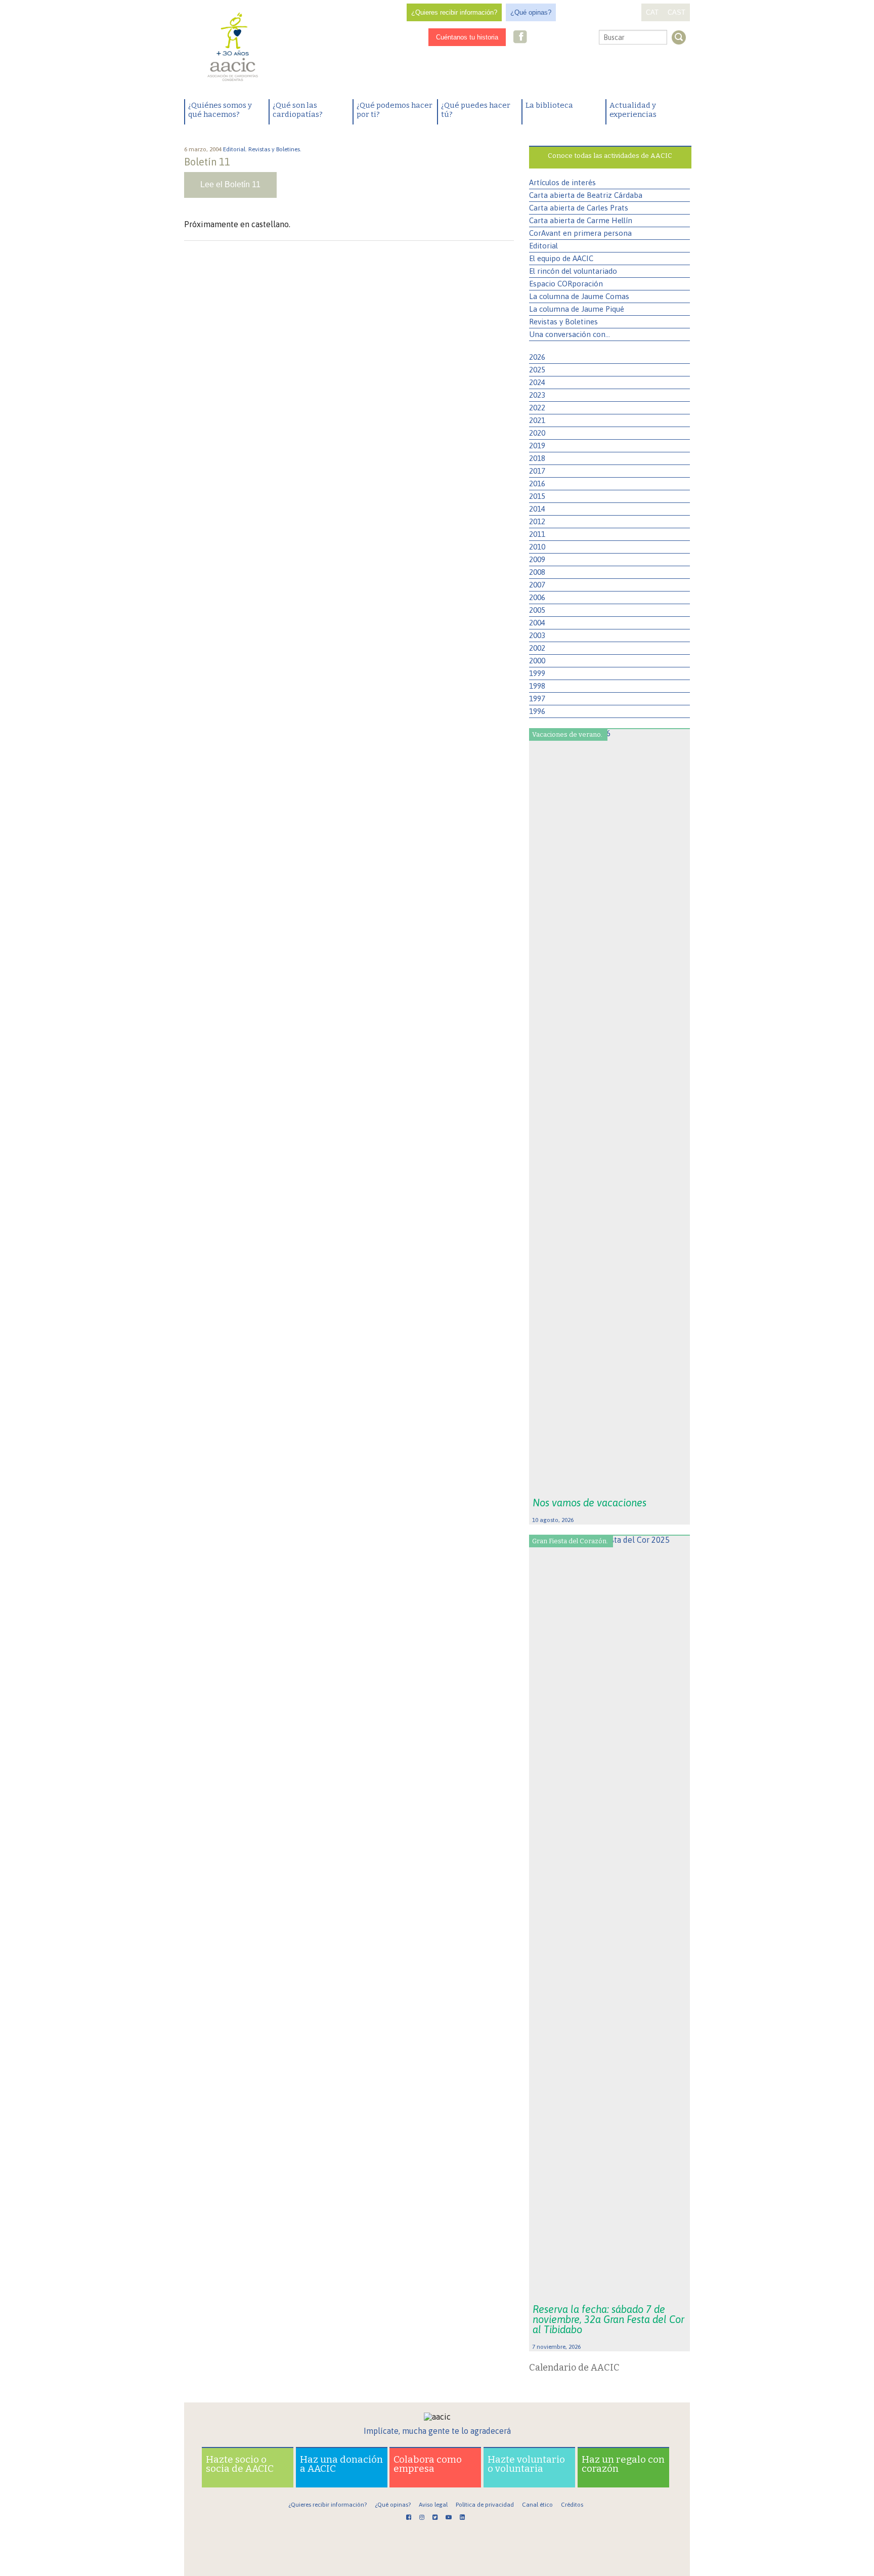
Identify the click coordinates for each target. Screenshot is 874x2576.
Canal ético (537, 2505)
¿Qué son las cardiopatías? (298, 110)
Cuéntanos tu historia (467, 37)
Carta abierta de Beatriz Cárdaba (586, 195)
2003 (537, 635)
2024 (537, 382)
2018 (537, 458)
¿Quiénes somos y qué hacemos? (220, 110)
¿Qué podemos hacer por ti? (395, 110)
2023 (537, 395)
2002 (537, 648)
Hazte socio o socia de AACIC (240, 2464)
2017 (537, 471)
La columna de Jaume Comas (579, 296)
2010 (537, 547)
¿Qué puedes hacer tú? (476, 110)
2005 (537, 610)
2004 (537, 623)
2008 (537, 572)
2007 (537, 585)
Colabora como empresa (428, 2464)
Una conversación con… (570, 334)
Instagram (536, 38)
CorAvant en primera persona (580, 233)
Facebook (520, 38)
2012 (537, 521)
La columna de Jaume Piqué (577, 309)
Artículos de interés (562, 182)
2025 (537, 370)
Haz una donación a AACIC (341, 2464)
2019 (537, 446)
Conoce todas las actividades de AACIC (610, 156)
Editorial (543, 246)
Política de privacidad (485, 2505)
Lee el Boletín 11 (230, 184)
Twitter (551, 38)
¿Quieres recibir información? (454, 12)
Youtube (567, 38)
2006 (537, 597)
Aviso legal (433, 2505)
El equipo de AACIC (561, 258)
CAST (676, 12)
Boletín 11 (207, 162)
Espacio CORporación (566, 284)
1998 (537, 686)
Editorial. (236, 149)
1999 (537, 673)
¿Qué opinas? (531, 12)
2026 (537, 357)
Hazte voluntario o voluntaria (526, 2464)
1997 (537, 699)
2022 (537, 408)
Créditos (572, 2505)
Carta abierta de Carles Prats (579, 208)
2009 (537, 559)
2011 (537, 534)
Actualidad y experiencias (633, 110)
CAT (652, 12)
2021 (537, 420)
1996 (537, 711)
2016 (537, 483)
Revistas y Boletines (563, 322)
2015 (537, 496)
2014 (537, 509)
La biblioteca (549, 105)
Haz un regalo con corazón (623, 2464)
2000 (537, 661)
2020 (537, 433)
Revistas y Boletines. (276, 149)
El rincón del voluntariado (573, 271)
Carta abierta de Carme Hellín (581, 220)
